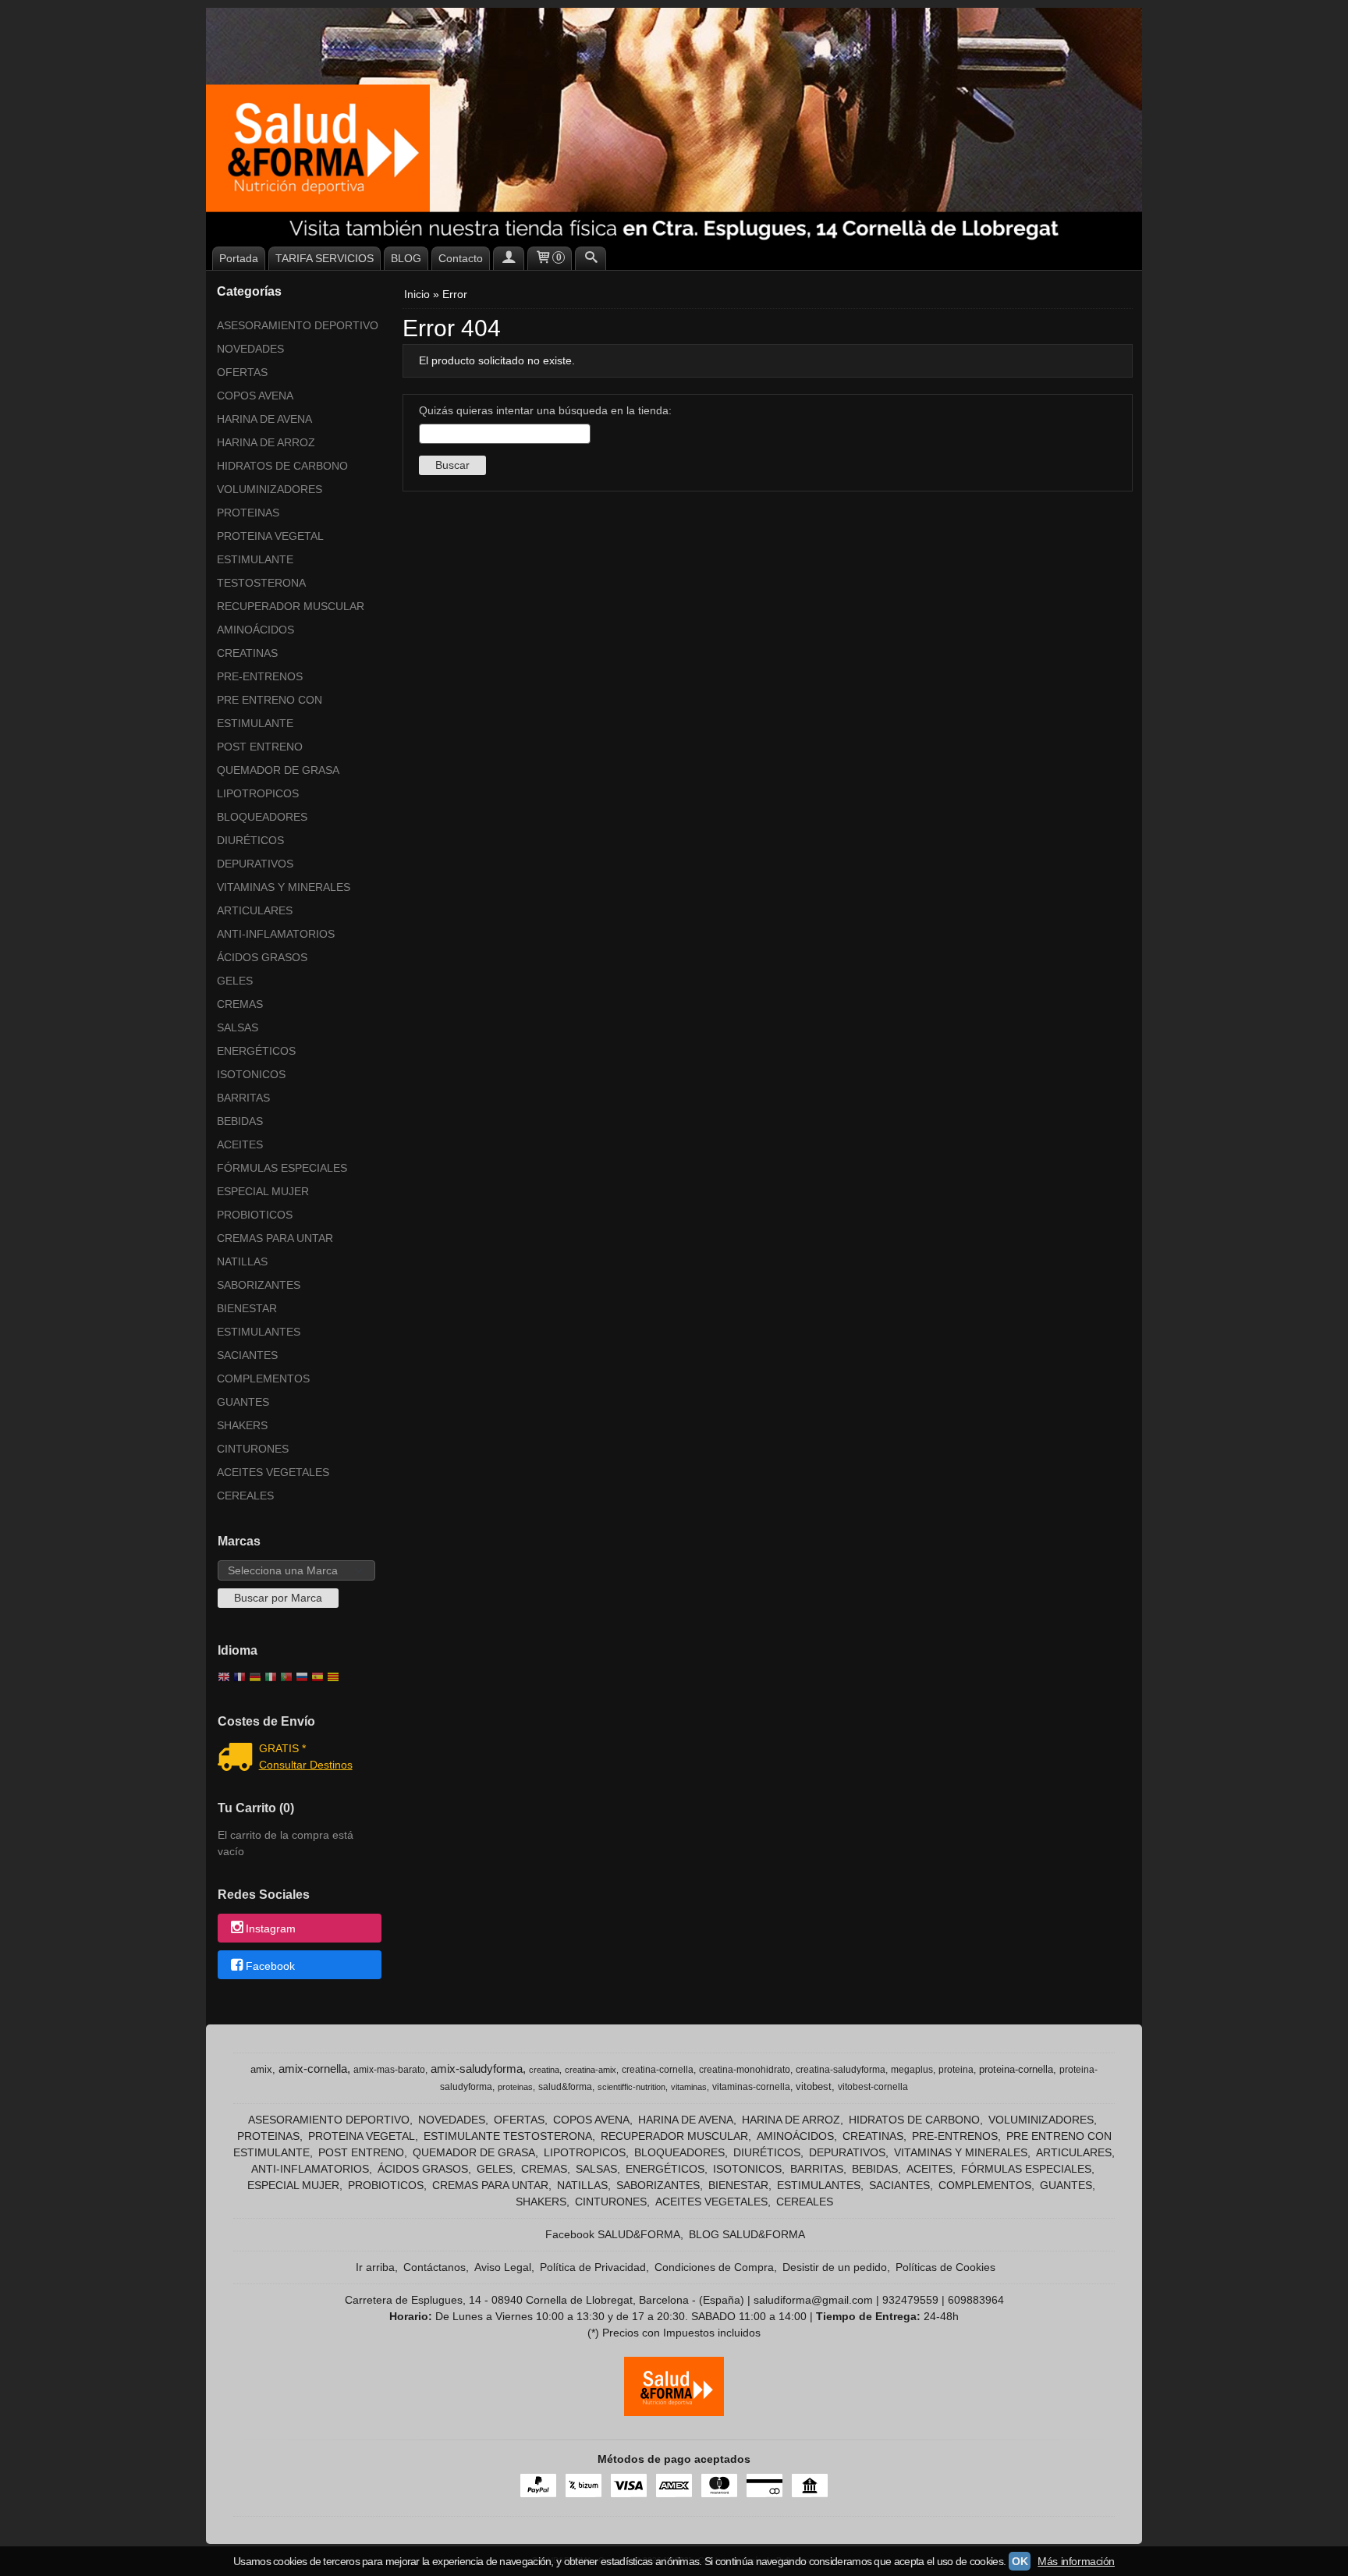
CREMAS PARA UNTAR (275, 1238)
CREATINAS (247, 653)
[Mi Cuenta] (509, 258)
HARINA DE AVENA (264, 419)
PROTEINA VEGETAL (270, 536)
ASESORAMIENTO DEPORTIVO (298, 325)
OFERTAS (242, 372)
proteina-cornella (1016, 2069)
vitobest (814, 2086)
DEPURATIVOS (255, 864)
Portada (239, 258)
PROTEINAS (248, 513)
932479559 (910, 2300)
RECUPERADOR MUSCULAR (291, 606)
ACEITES (240, 1144)
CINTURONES (253, 1449)
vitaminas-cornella (751, 2087)
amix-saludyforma (477, 2069)
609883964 (976, 2300)
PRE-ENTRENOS (260, 676)
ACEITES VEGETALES (273, 1472)
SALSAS (238, 1027)
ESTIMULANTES (259, 1332)
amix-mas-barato (389, 2070)
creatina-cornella (658, 2070)
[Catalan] (335, 1678)
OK (1020, 2561)
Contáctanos (435, 2267)
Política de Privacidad (593, 2267)
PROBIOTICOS (255, 1215)
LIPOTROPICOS (258, 793)
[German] (255, 1678)
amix (261, 2069)
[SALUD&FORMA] (674, 125)
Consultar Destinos (306, 1765)
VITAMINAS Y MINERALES (284, 887)
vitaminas (689, 2087)
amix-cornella (313, 2069)
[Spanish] (317, 1678)
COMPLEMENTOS (263, 1378)
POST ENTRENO (260, 747)
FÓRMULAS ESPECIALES (282, 1168)
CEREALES (245, 1496)
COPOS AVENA (255, 396)
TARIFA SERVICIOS (325, 258)
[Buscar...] (591, 258)
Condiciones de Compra (714, 2267)
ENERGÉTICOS (256, 1051)
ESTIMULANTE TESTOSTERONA (261, 571)
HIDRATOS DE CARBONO (282, 466)
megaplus (912, 2070)
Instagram (271, 1929)
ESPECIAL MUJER (263, 1191)
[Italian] (271, 1678)
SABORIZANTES (259, 1285)
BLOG (406, 258)
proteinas (515, 2087)
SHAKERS (242, 1425)
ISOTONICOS (251, 1074)
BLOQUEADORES (262, 817)
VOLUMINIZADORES (270, 489)
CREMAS (240, 1004)
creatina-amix (591, 2070)
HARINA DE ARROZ (266, 442)
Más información (1076, 2561)
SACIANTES (247, 1355)
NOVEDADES (250, 349)
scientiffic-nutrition (631, 2087)
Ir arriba (375, 2267)
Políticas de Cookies (945, 2267)
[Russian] (302, 1678)
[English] (224, 1678)
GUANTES (243, 1402)
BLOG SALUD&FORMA (747, 2234)
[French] (239, 1678)
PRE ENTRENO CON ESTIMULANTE (270, 711)
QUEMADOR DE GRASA (278, 770)
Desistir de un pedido (835, 2267)
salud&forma (565, 2087)
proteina (956, 2070)
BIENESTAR (247, 1308)
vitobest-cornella (873, 2087)
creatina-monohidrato (745, 2070)
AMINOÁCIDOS (255, 630)
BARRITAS (243, 1098)
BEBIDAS (240, 1121)
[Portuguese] (286, 1678)
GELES (235, 981)
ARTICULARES (255, 910)
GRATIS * (282, 1748)
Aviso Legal (503, 2267)
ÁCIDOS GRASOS (262, 957)
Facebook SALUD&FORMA (613, 2234)
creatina (544, 2070)
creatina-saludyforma (841, 2070)
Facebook (270, 1966)
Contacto (461, 258)
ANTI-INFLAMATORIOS (276, 934)
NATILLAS (242, 1261)
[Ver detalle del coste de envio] (238, 1758)
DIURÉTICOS (250, 840)
